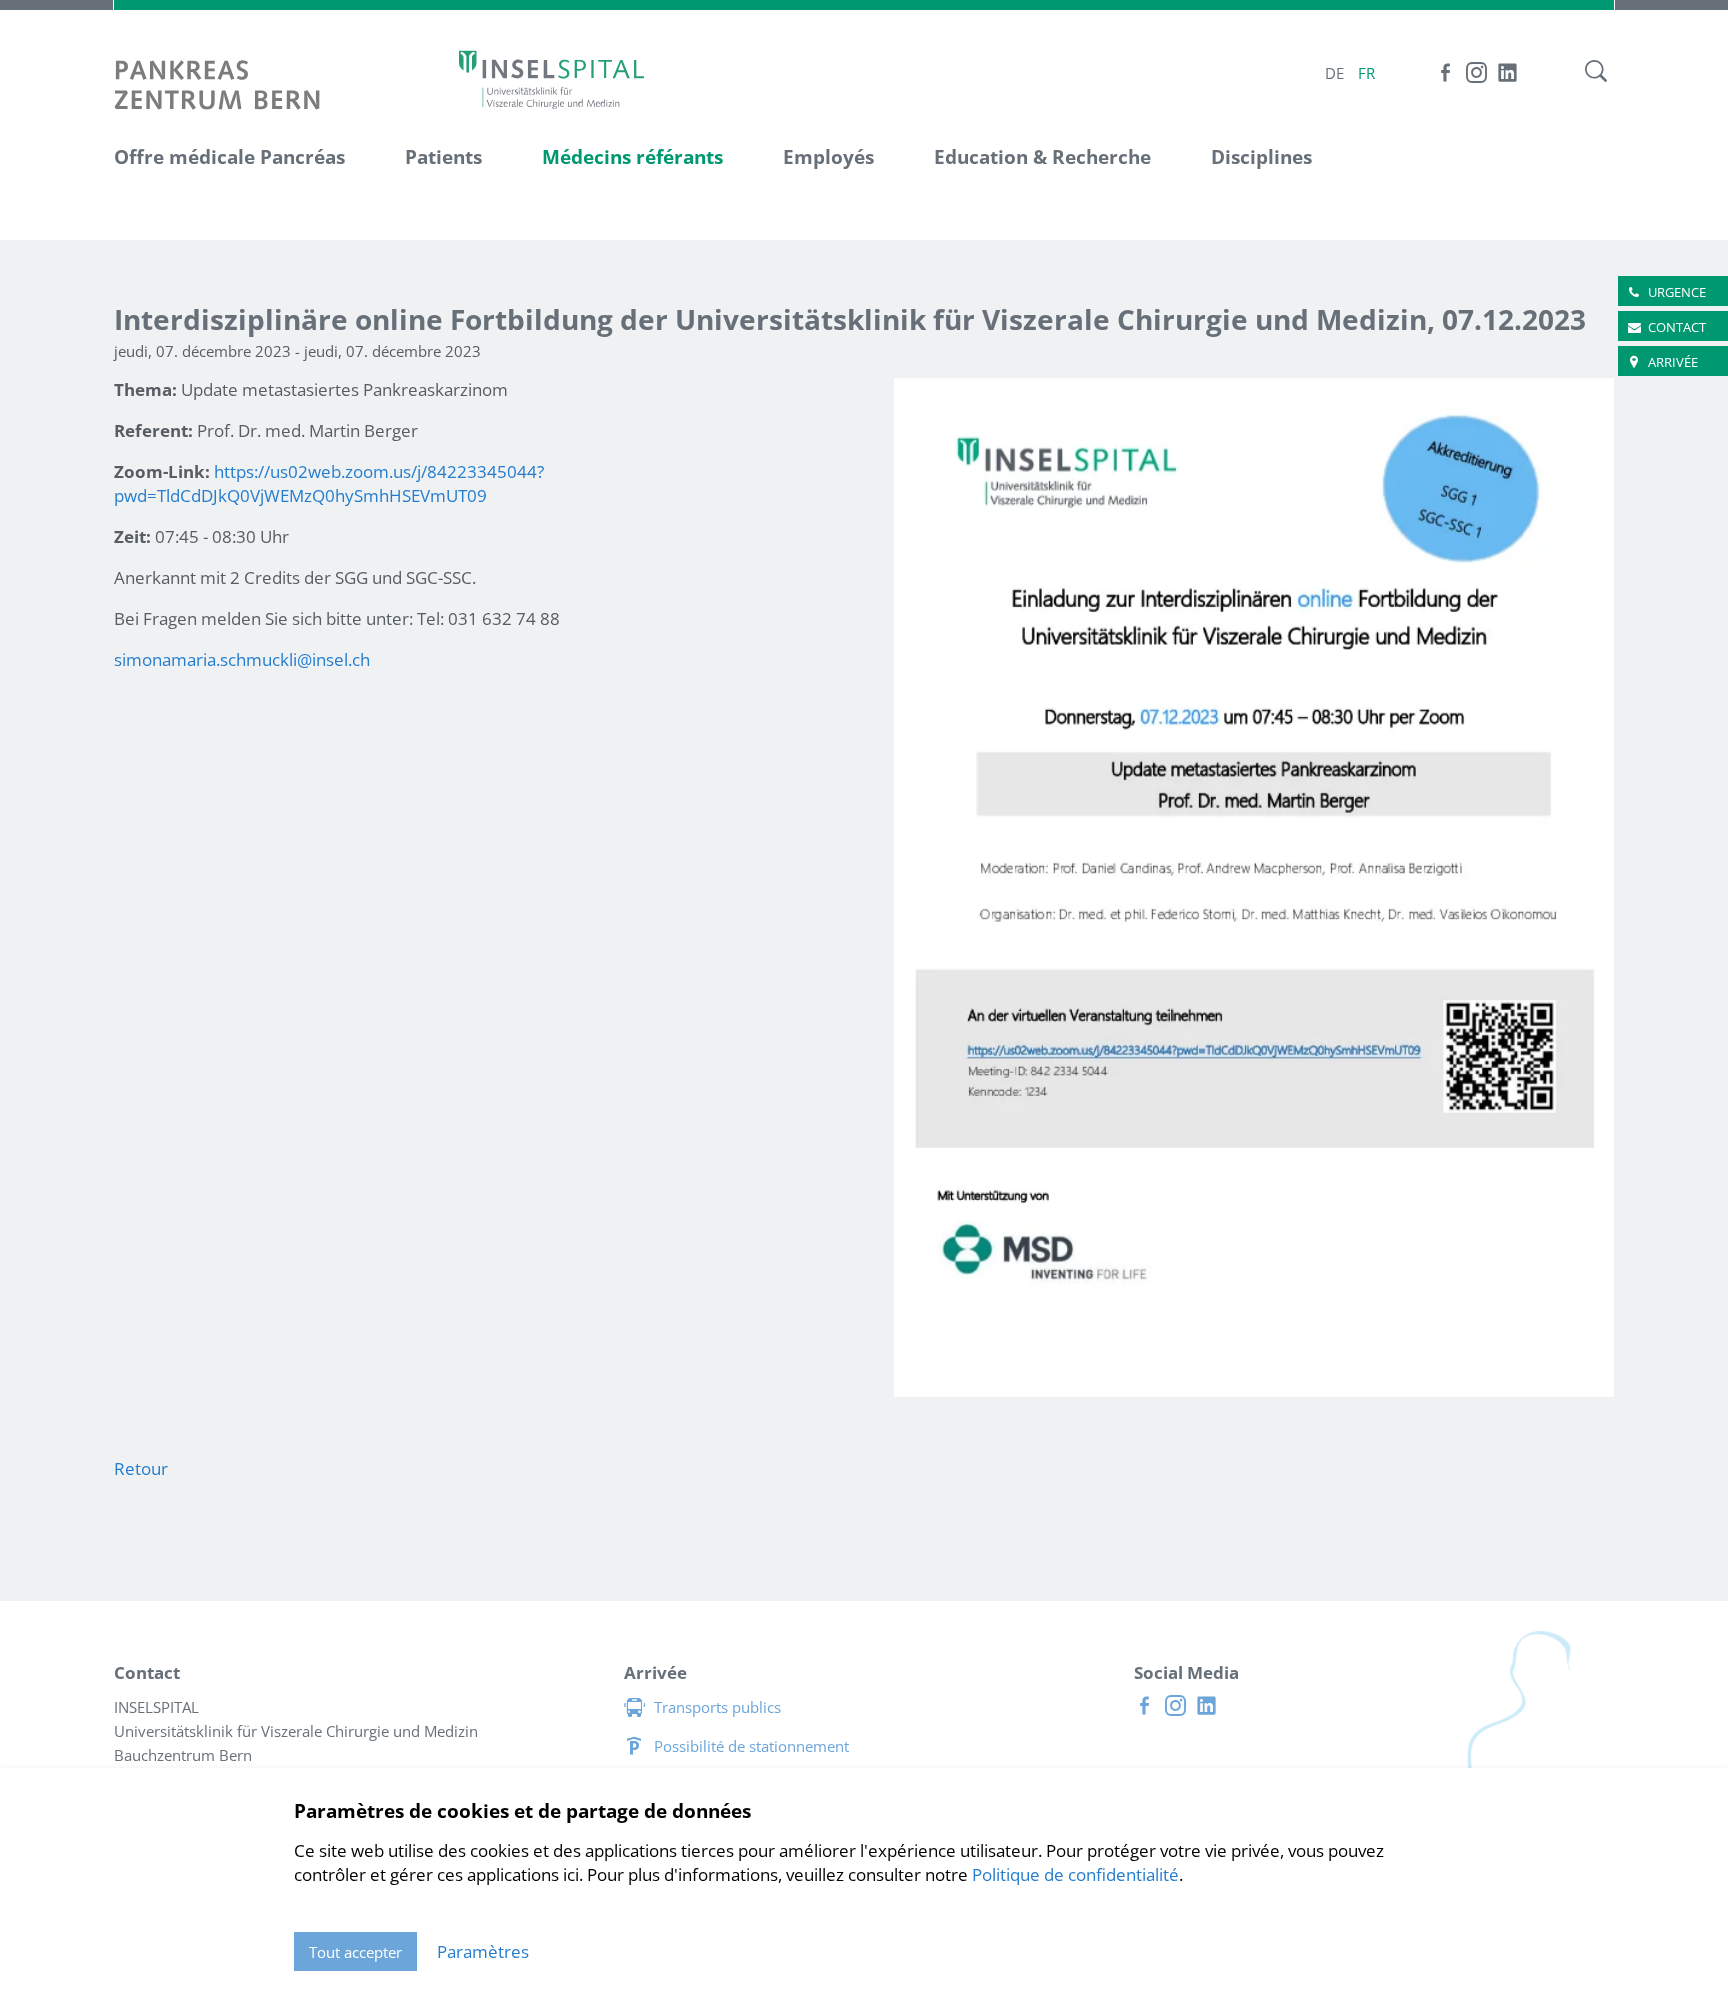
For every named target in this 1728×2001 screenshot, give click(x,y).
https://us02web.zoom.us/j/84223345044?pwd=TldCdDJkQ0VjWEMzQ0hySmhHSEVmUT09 (329, 483)
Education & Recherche (1042, 157)
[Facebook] (1445, 72)
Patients (443, 157)
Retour (141, 1468)
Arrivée (1673, 362)
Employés (828, 157)
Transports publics (717, 1707)
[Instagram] (1476, 72)
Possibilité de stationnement (751, 1746)
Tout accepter (355, 1952)
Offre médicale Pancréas (229, 157)
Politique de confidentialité (1075, 1874)
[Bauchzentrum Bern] (551, 78)
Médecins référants (632, 157)
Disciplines (1261, 157)
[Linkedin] (1507, 72)
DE (1334, 73)
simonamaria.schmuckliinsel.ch (242, 659)
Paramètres (483, 1951)
